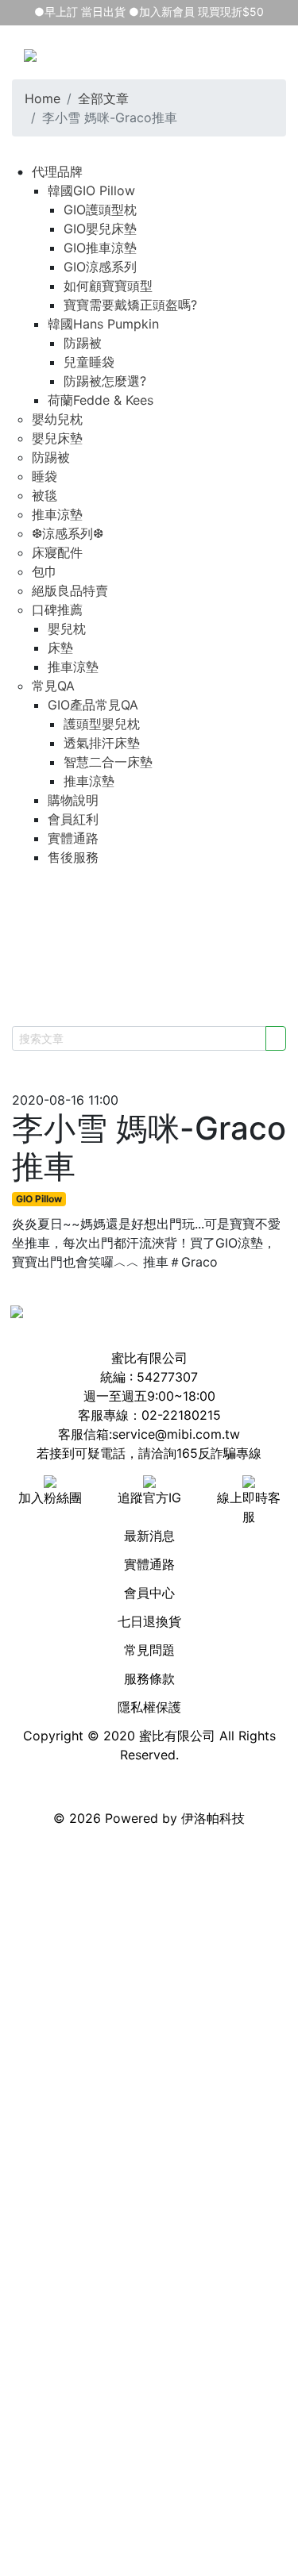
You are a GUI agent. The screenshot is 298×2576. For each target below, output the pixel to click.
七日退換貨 (149, 1621)
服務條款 (149, 1678)
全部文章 (103, 98)
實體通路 (149, 1564)
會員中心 (149, 1593)
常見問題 (149, 1650)
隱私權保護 (149, 1707)
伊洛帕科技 (213, 1818)
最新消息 (149, 1536)
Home (43, 98)
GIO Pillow (39, 1199)
